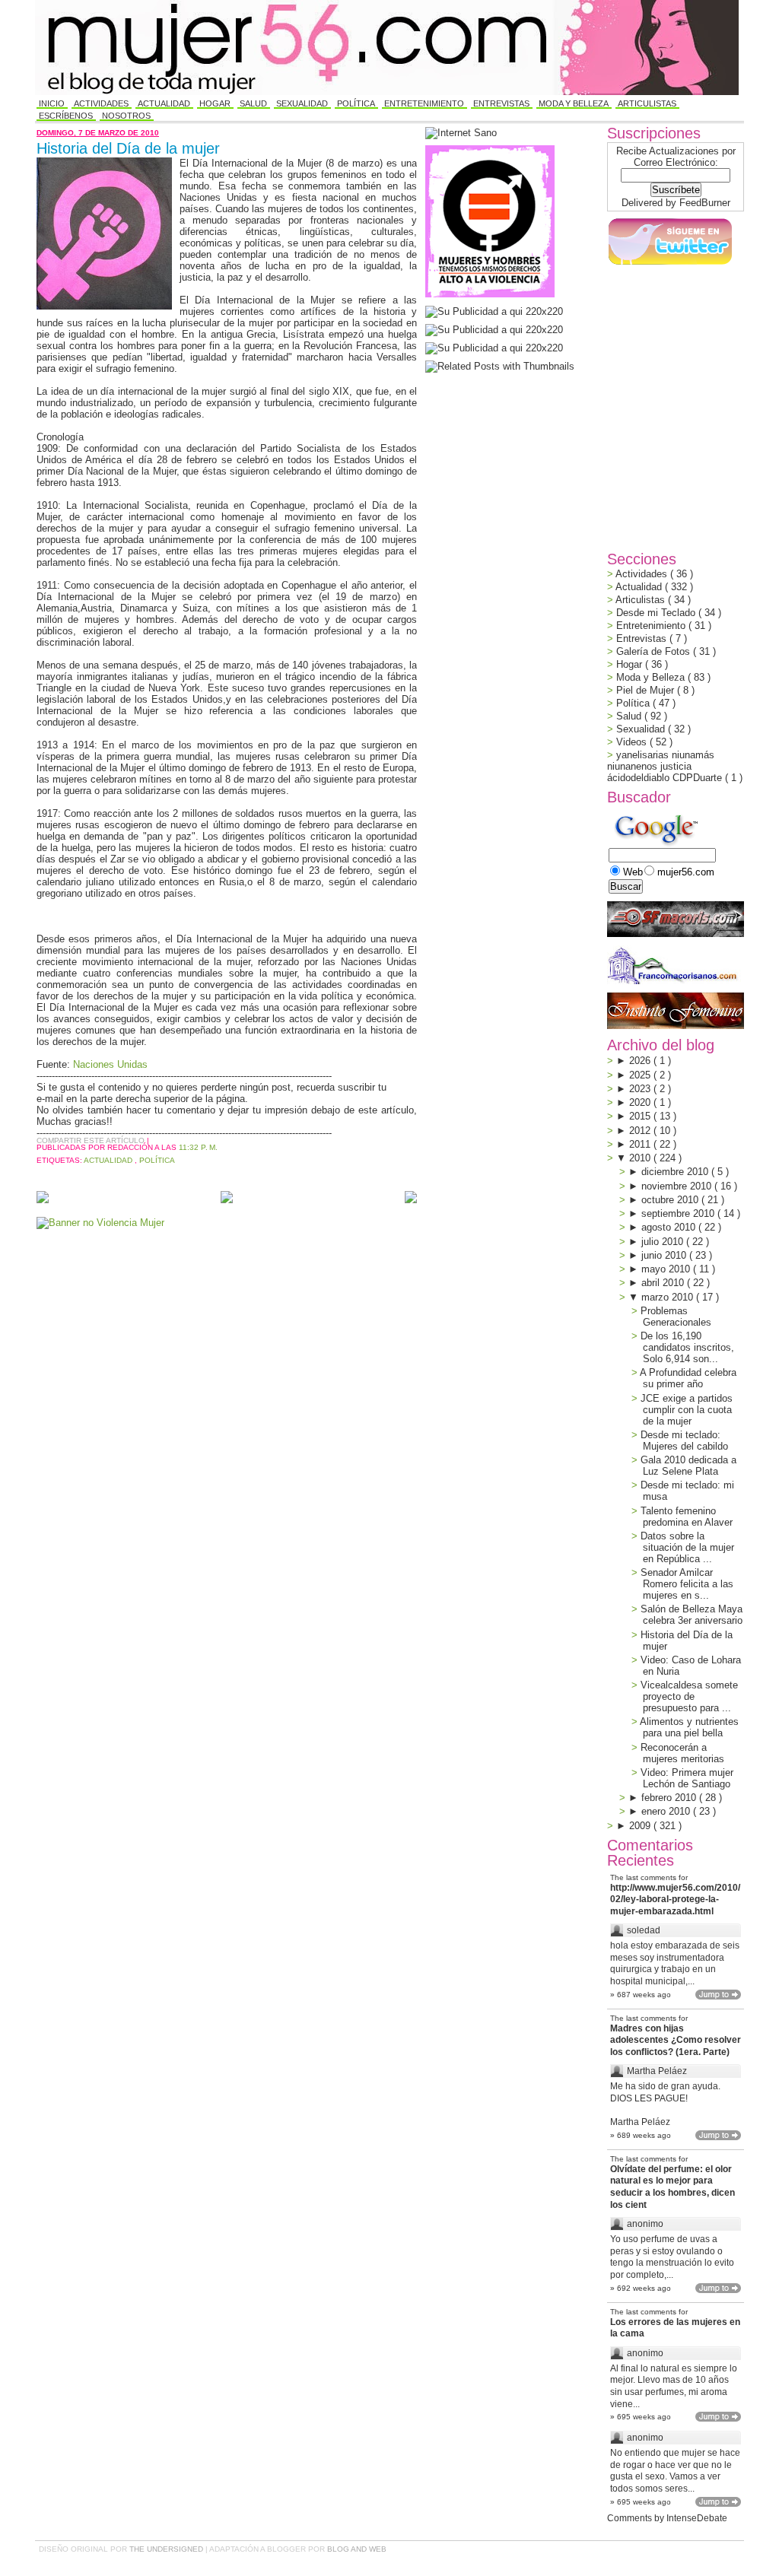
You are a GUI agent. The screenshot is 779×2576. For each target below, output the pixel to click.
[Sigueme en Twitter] (669, 265)
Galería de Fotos (655, 651)
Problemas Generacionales (676, 1317)
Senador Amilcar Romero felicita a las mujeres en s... (687, 1584)
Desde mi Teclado (657, 613)
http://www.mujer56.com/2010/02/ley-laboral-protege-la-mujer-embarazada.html (675, 1899)
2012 (641, 1131)
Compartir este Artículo (92, 1140)
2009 (641, 1826)
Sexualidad (302, 103)
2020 (641, 1102)
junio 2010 (665, 1255)
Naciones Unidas (110, 1064)
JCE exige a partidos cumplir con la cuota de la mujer (687, 1410)
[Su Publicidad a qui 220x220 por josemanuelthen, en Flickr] (494, 330)
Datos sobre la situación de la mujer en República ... (687, 1547)
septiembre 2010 (679, 1213)
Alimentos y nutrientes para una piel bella (689, 1727)
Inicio (52, 103)
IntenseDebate (697, 2518)
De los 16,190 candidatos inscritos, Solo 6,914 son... (687, 1347)
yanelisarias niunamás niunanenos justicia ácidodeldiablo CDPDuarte (666, 766)
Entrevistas (501, 103)
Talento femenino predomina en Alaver (687, 1517)
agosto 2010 (670, 1227)
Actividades (101, 103)
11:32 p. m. (198, 1147)
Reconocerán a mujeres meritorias (682, 1753)
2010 (641, 1158)
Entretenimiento (424, 103)
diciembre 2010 (676, 1172)
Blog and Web (357, 2549)
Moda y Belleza (574, 103)
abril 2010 (664, 1283)
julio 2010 (664, 1242)
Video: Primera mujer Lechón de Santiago (687, 1778)
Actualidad (164, 103)
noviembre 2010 (678, 1186)
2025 (641, 1075)
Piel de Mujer (647, 690)
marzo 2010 (669, 1297)
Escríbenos (66, 116)
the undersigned (167, 2549)
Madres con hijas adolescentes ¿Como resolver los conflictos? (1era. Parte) (676, 2040)
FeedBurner (705, 203)
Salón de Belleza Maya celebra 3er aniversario (692, 1615)
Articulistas (647, 103)
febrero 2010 (670, 1798)
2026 (641, 1061)
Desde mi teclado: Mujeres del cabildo (684, 1440)
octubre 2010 (671, 1200)
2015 (641, 1116)
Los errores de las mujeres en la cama (675, 2328)
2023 (641, 1089)
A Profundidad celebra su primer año (688, 1378)
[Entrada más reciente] (43, 1198)
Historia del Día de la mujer (128, 148)
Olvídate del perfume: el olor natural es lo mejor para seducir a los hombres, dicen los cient (672, 2187)
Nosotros (126, 116)
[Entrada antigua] (411, 1198)
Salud (253, 103)
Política (356, 103)
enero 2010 (667, 1811)
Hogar (215, 103)
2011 (641, 1144)
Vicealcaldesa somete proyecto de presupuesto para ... (689, 1696)
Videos (633, 742)
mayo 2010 (667, 1269)
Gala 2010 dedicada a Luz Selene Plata (688, 1466)
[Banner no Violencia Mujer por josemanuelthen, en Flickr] (100, 1223)
